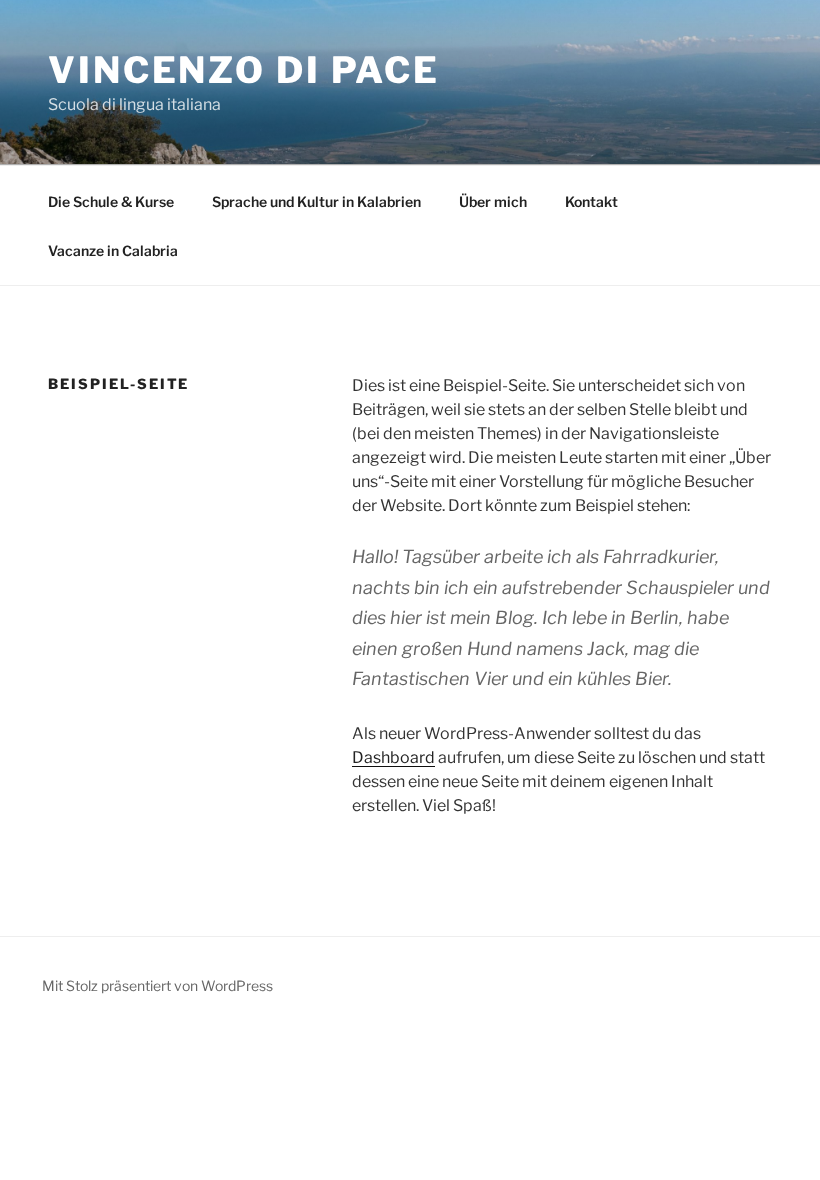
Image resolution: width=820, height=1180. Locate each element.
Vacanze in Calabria (113, 250)
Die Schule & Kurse (111, 201)
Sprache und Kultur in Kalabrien (316, 201)
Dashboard (393, 757)
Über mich (493, 201)
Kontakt (591, 201)
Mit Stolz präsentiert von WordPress (157, 985)
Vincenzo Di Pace (244, 70)
